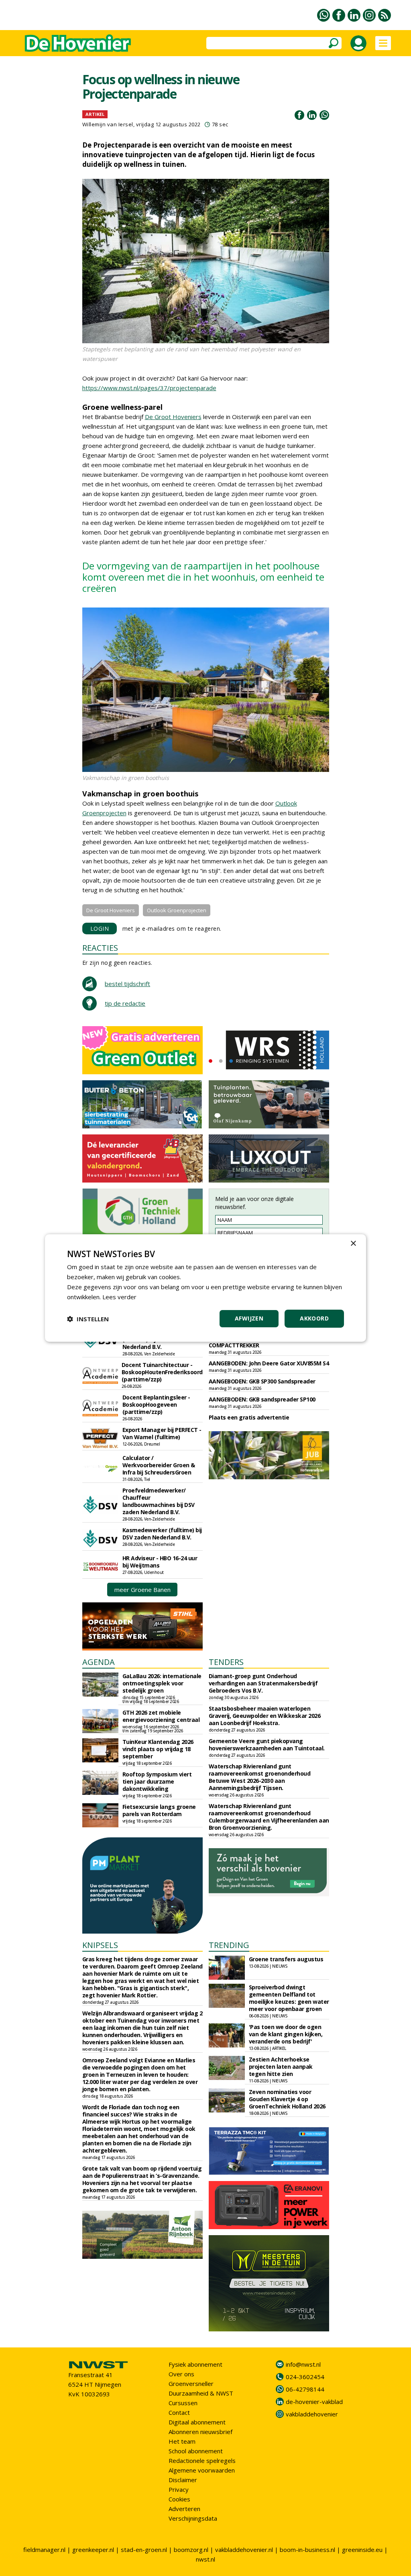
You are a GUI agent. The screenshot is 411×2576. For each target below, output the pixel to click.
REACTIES (100, 948)
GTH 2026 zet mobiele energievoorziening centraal (161, 1716)
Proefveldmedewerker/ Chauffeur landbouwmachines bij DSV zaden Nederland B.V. (159, 1501)
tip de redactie (125, 1003)
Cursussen (183, 2403)
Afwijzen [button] (249, 1318)
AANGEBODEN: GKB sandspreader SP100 (262, 1399)
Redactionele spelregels (202, 2461)
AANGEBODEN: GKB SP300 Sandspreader (262, 1381)
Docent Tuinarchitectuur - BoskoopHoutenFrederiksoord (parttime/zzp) (162, 1372)
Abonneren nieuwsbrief (200, 2432)
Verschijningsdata (193, 2518)
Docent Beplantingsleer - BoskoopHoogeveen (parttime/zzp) (156, 1404)
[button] (88, 1319)
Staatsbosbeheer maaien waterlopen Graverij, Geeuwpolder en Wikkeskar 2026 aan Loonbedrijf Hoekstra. (265, 1716)
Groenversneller (191, 2384)
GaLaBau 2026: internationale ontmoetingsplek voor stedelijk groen (162, 1683)
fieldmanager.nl (44, 2550)
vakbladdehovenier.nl (244, 2550)
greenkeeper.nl (93, 2550)
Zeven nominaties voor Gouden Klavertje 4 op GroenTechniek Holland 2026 (287, 2099)
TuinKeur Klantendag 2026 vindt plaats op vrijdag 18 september (158, 1749)
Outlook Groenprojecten (177, 910)
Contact (179, 2412)
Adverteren (184, 2509)
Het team (182, 2441)
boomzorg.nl (191, 2550)
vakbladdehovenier (312, 2414)
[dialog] (205, 1288)
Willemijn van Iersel (108, 124)
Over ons (181, 2374)
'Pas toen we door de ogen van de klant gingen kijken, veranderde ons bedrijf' (286, 2034)
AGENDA (99, 1662)
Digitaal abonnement (197, 2422)
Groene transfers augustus (286, 1959)
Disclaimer (183, 2480)
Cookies (179, 2499)
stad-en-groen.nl (144, 2550)
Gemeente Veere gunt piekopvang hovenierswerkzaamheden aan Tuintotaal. (267, 1745)
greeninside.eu (362, 2550)
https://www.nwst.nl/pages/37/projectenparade (149, 388)
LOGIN (100, 929)
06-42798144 (305, 2389)
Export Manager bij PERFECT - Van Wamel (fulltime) (162, 1433)
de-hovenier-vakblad (314, 2402)
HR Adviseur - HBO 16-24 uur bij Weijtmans (160, 1562)
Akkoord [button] (314, 1318)
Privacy (179, 2489)
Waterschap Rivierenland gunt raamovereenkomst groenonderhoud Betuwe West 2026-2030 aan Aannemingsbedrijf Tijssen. (260, 1777)
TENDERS (226, 1662)
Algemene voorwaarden (202, 2470)
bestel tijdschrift (127, 984)
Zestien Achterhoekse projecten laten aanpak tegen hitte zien (281, 2067)
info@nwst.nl (303, 2364)
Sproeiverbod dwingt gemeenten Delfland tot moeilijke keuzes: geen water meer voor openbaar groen (289, 1998)
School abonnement (196, 2451)
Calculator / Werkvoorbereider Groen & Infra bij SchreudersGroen (159, 1465)
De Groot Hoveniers (173, 417)
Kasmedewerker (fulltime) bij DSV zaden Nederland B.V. (162, 1534)
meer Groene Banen (142, 1590)
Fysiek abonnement (195, 2364)
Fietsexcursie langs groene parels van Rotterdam (159, 1810)
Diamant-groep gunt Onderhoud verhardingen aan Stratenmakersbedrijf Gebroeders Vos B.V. (263, 1683)
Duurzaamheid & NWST (201, 2393)
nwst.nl (205, 2559)
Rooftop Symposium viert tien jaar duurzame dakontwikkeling (157, 1781)
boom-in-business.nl (307, 2550)
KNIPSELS (100, 1945)
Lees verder (119, 1297)
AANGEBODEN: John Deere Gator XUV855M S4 (269, 1363)
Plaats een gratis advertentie (249, 1417)
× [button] (353, 1244)
